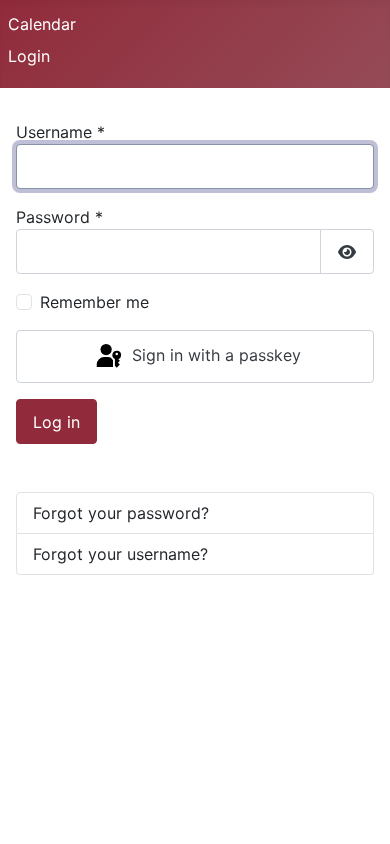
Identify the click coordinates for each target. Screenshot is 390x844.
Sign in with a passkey (214, 355)
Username (60, 132)
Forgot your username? (120, 554)
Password (59, 217)
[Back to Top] (355, 807)
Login (29, 56)
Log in (56, 422)
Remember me (94, 302)
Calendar (42, 24)
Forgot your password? (121, 513)
